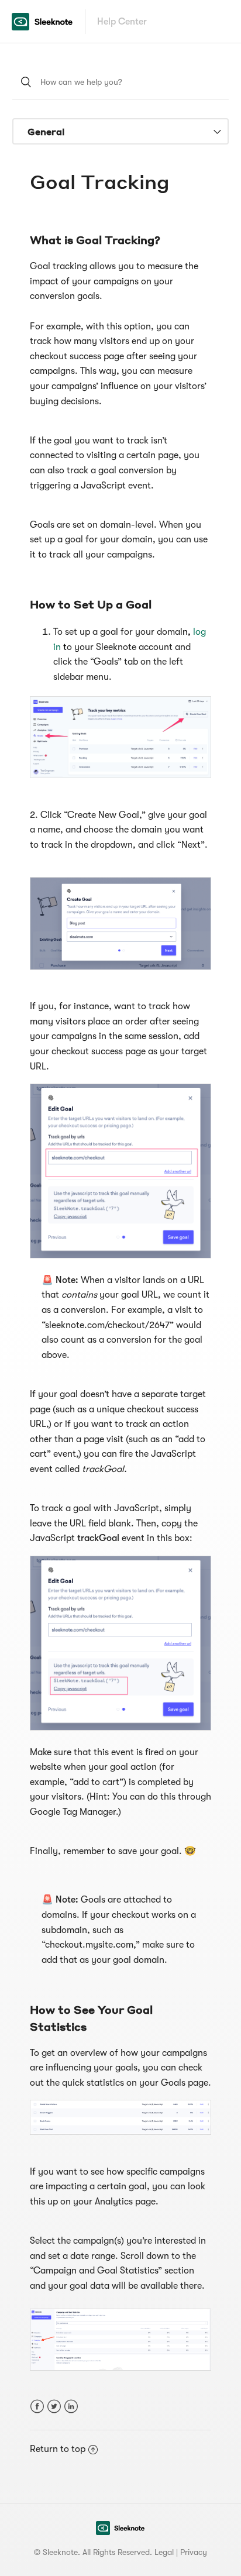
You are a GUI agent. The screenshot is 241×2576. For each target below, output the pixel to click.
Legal (164, 2552)
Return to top (58, 2449)
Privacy (194, 2552)
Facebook (37, 2407)
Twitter (54, 2407)
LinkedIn (71, 2407)
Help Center (122, 22)
